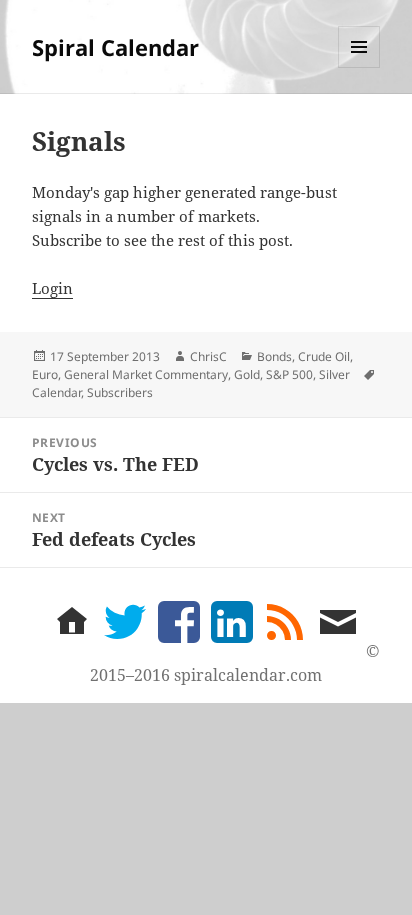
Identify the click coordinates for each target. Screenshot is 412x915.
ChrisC (208, 356)
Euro (45, 374)
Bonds (274, 356)
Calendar (56, 392)
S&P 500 (289, 374)
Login (52, 288)
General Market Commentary (146, 374)
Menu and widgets (359, 67)
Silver (334, 374)
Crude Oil (324, 356)
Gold (247, 374)
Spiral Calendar (115, 47)
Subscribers (120, 392)
